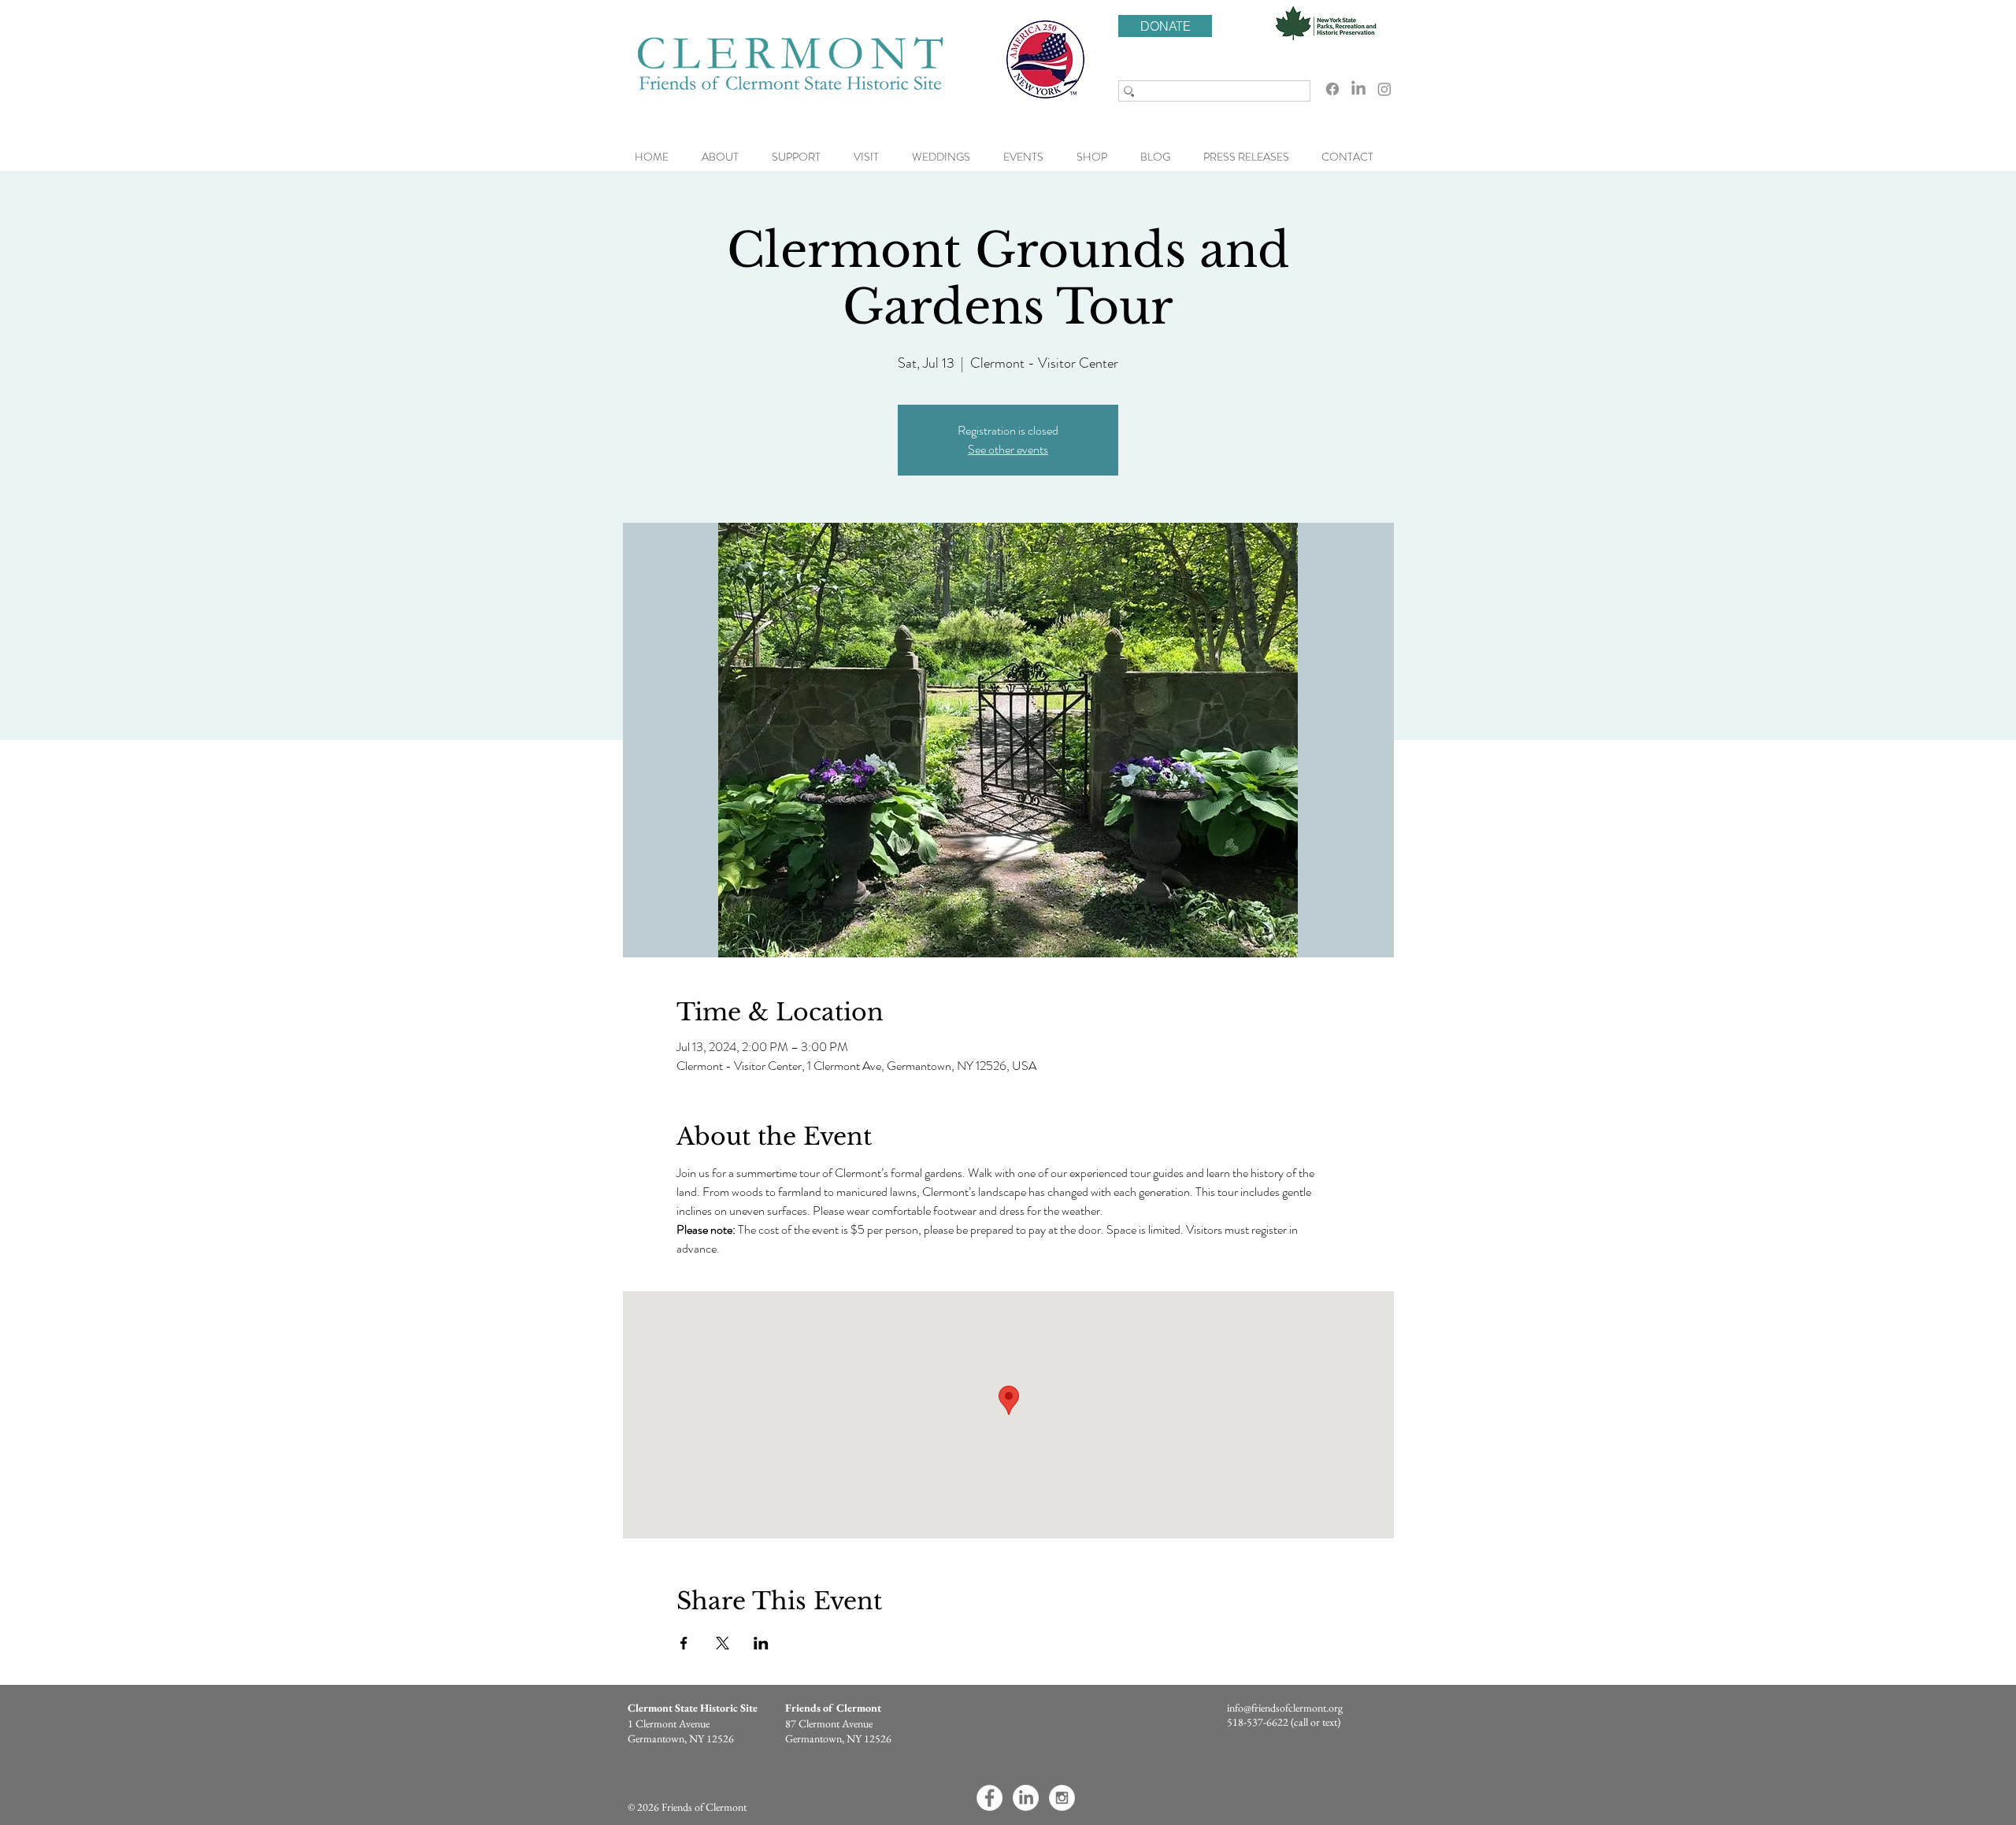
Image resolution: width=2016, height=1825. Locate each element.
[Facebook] (1332, 89)
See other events (1008, 449)
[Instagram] (1384, 89)
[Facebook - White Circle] (989, 1798)
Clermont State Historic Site (693, 1708)
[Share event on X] (723, 1643)
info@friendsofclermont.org (1285, 1708)
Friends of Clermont (833, 1708)
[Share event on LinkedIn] (761, 1643)
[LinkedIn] (1358, 89)
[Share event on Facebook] (684, 1643)
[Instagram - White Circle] (1062, 1798)
